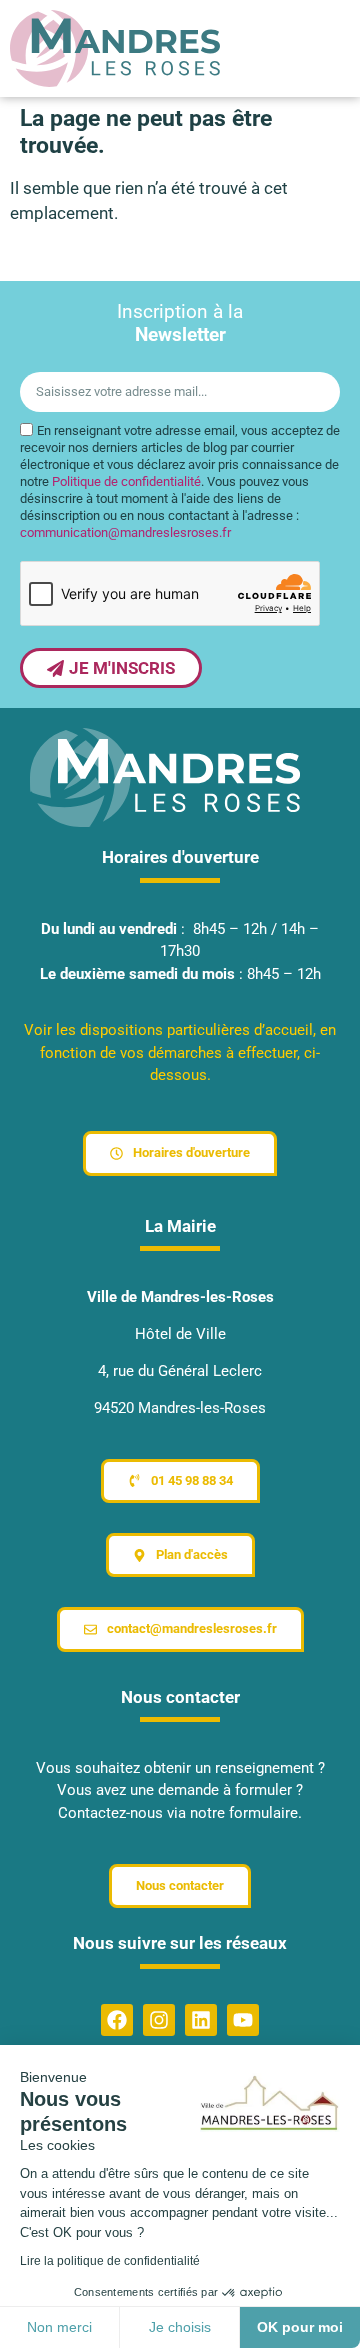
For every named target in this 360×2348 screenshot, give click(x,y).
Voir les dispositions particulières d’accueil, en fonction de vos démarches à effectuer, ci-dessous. (180, 1052)
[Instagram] (159, 2020)
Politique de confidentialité (126, 481)
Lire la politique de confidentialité (110, 2261)
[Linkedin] (201, 2020)
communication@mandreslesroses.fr (125, 532)
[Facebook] (117, 2020)
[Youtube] (243, 2020)
